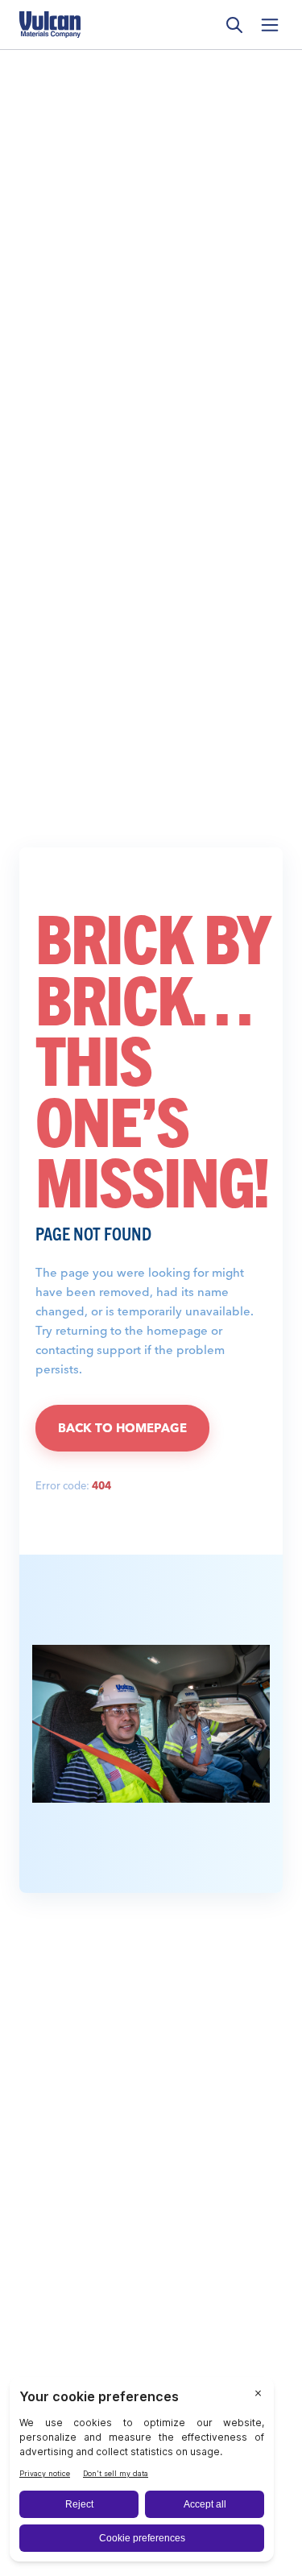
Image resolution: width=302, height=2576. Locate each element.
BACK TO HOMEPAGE (122, 1428)
